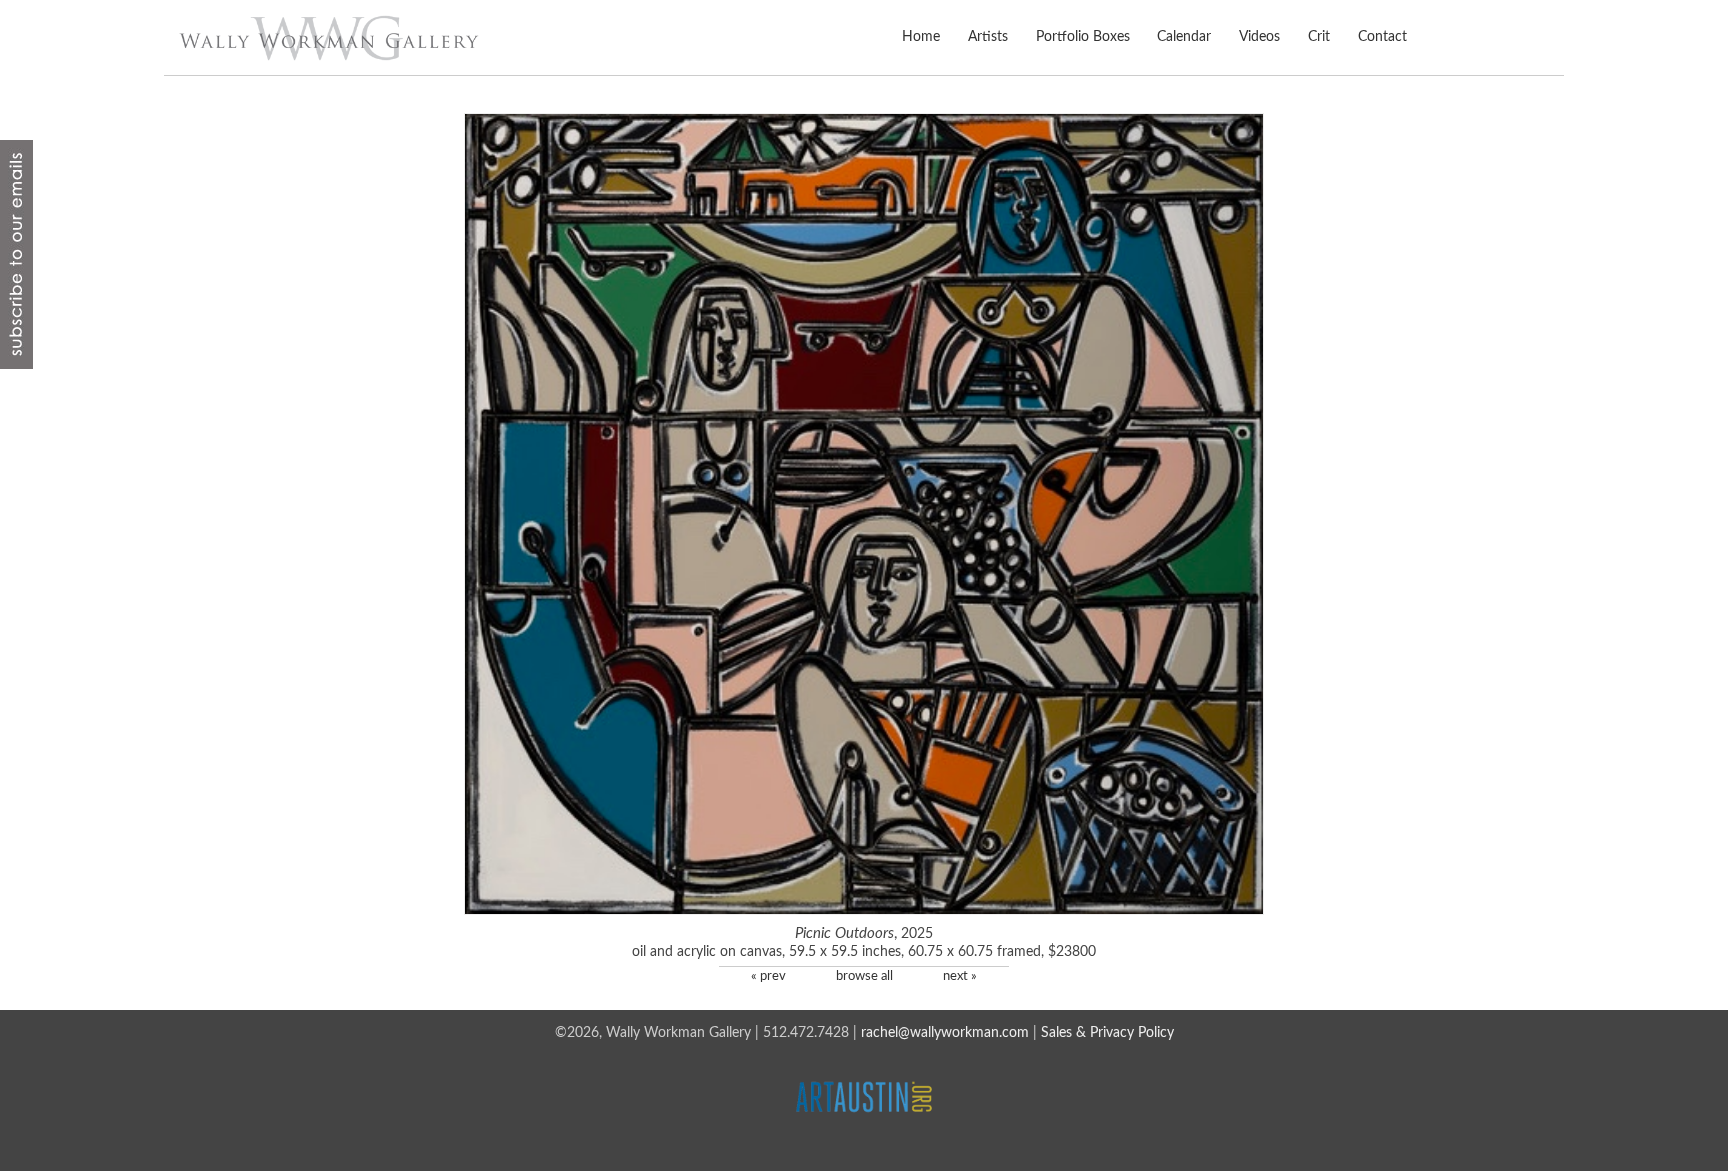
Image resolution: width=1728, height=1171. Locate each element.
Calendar (1184, 37)
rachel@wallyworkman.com (945, 1033)
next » (960, 976)
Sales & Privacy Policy (1107, 1033)
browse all (864, 976)
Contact (1382, 37)
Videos (1259, 37)
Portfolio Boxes (1082, 37)
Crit (1319, 37)
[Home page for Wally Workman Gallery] (329, 38)
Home (921, 37)
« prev (768, 976)
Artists (988, 37)
